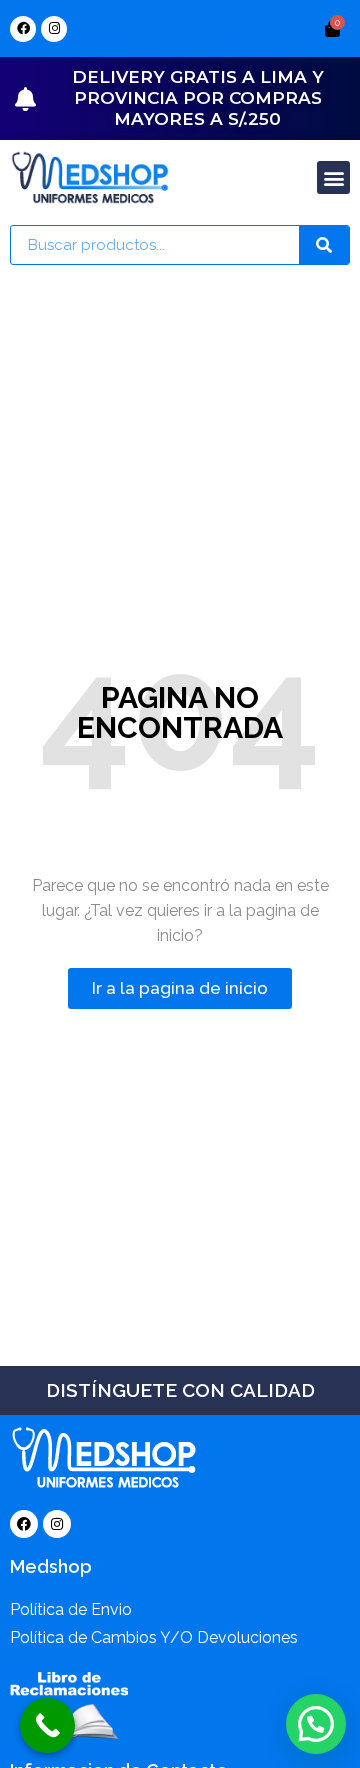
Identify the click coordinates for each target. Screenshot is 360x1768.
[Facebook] (23, 29)
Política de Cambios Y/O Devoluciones (154, 1637)
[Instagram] (54, 29)
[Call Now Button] (47, 1725)
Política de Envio (71, 1609)
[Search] (324, 245)
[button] (333, 177)
